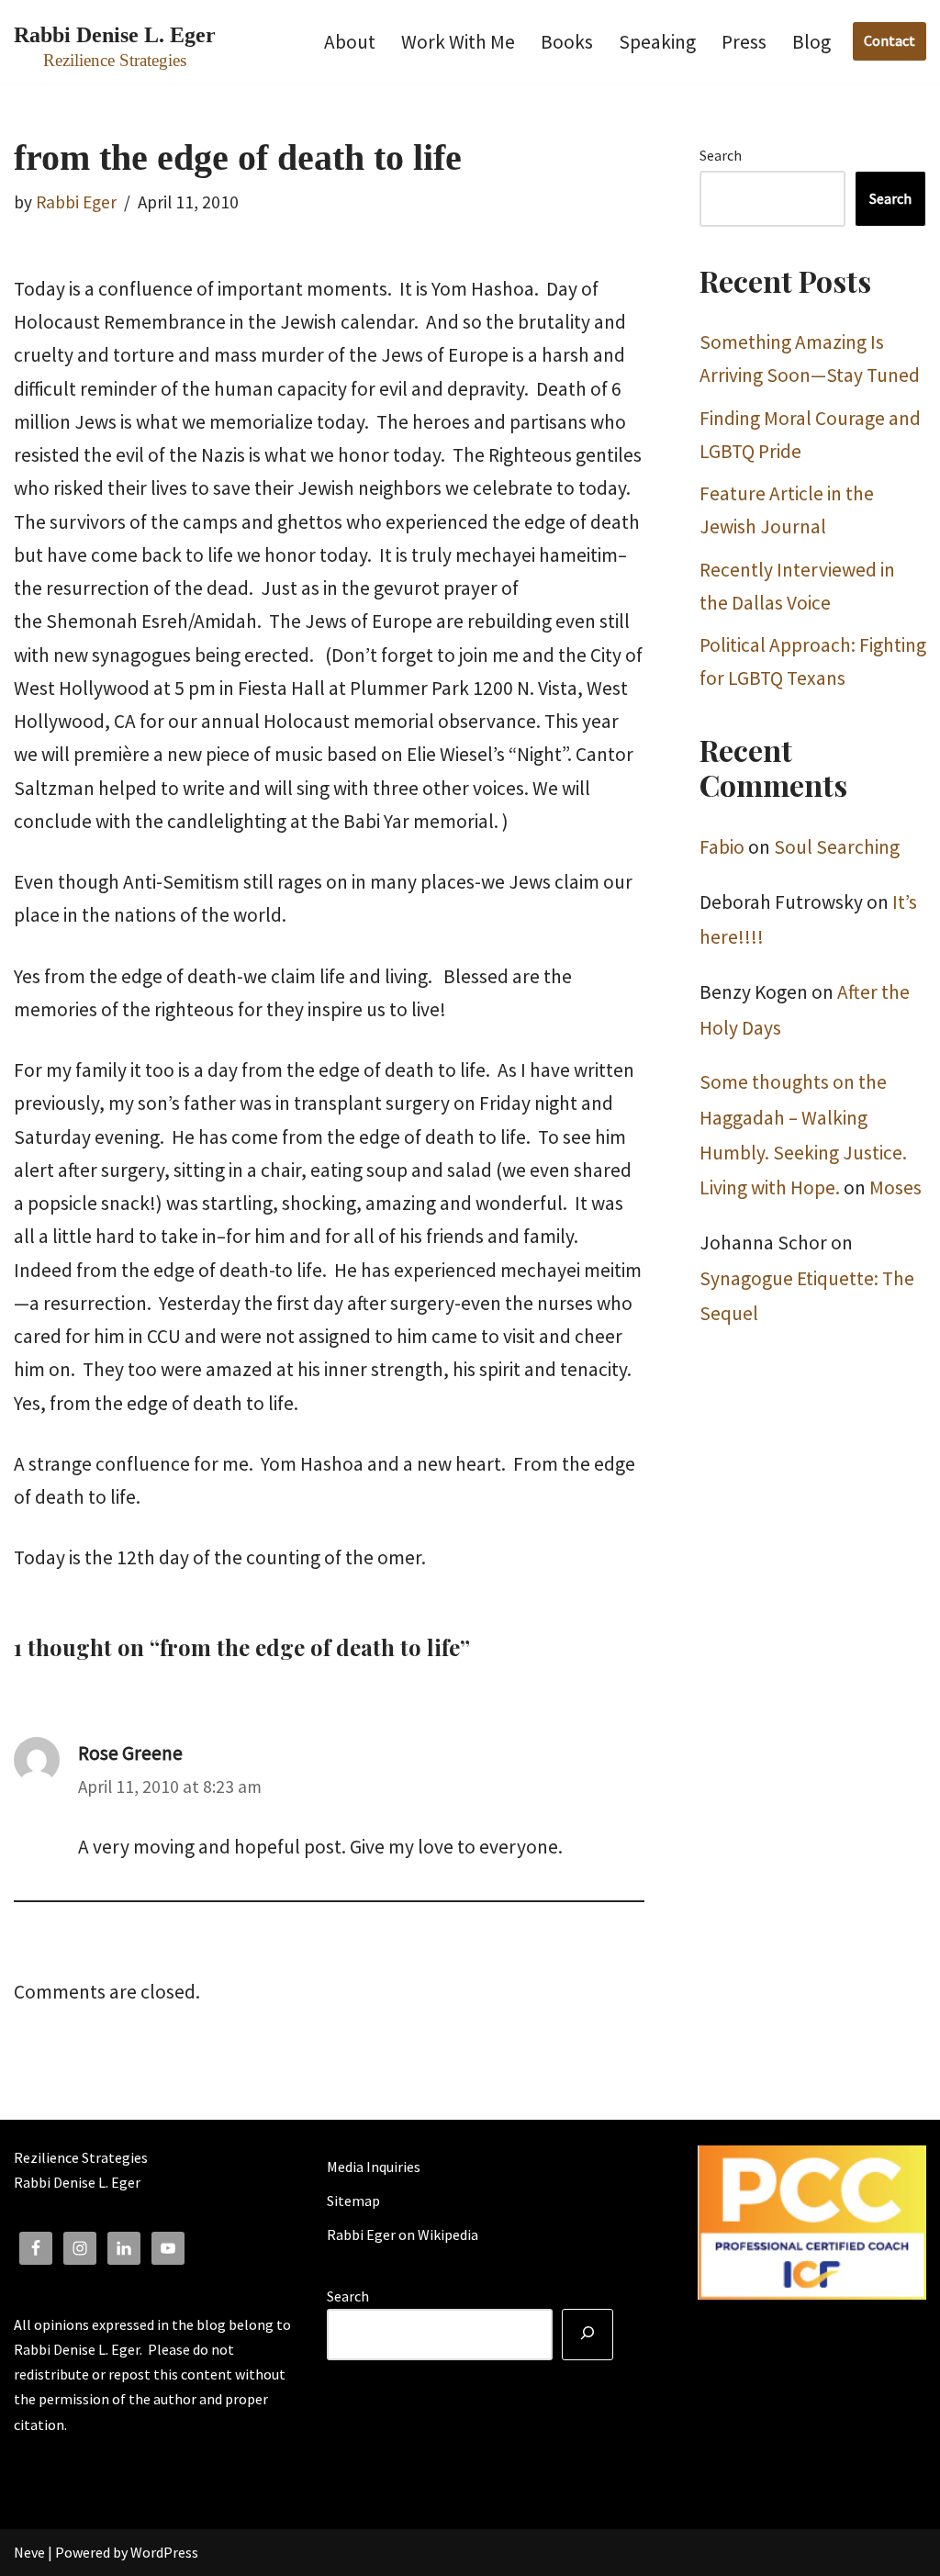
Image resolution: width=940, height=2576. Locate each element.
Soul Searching (837, 847)
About (350, 42)
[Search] (587, 2335)
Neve (29, 2552)
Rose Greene (130, 1753)
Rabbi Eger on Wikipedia (403, 2234)
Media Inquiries (374, 2167)
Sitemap (353, 2201)
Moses (895, 1187)
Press (744, 42)
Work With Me (458, 42)
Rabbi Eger (76, 202)
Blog (811, 42)
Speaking (657, 42)
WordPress (164, 2552)
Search (721, 155)
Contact (890, 40)
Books (567, 42)
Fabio (722, 847)
